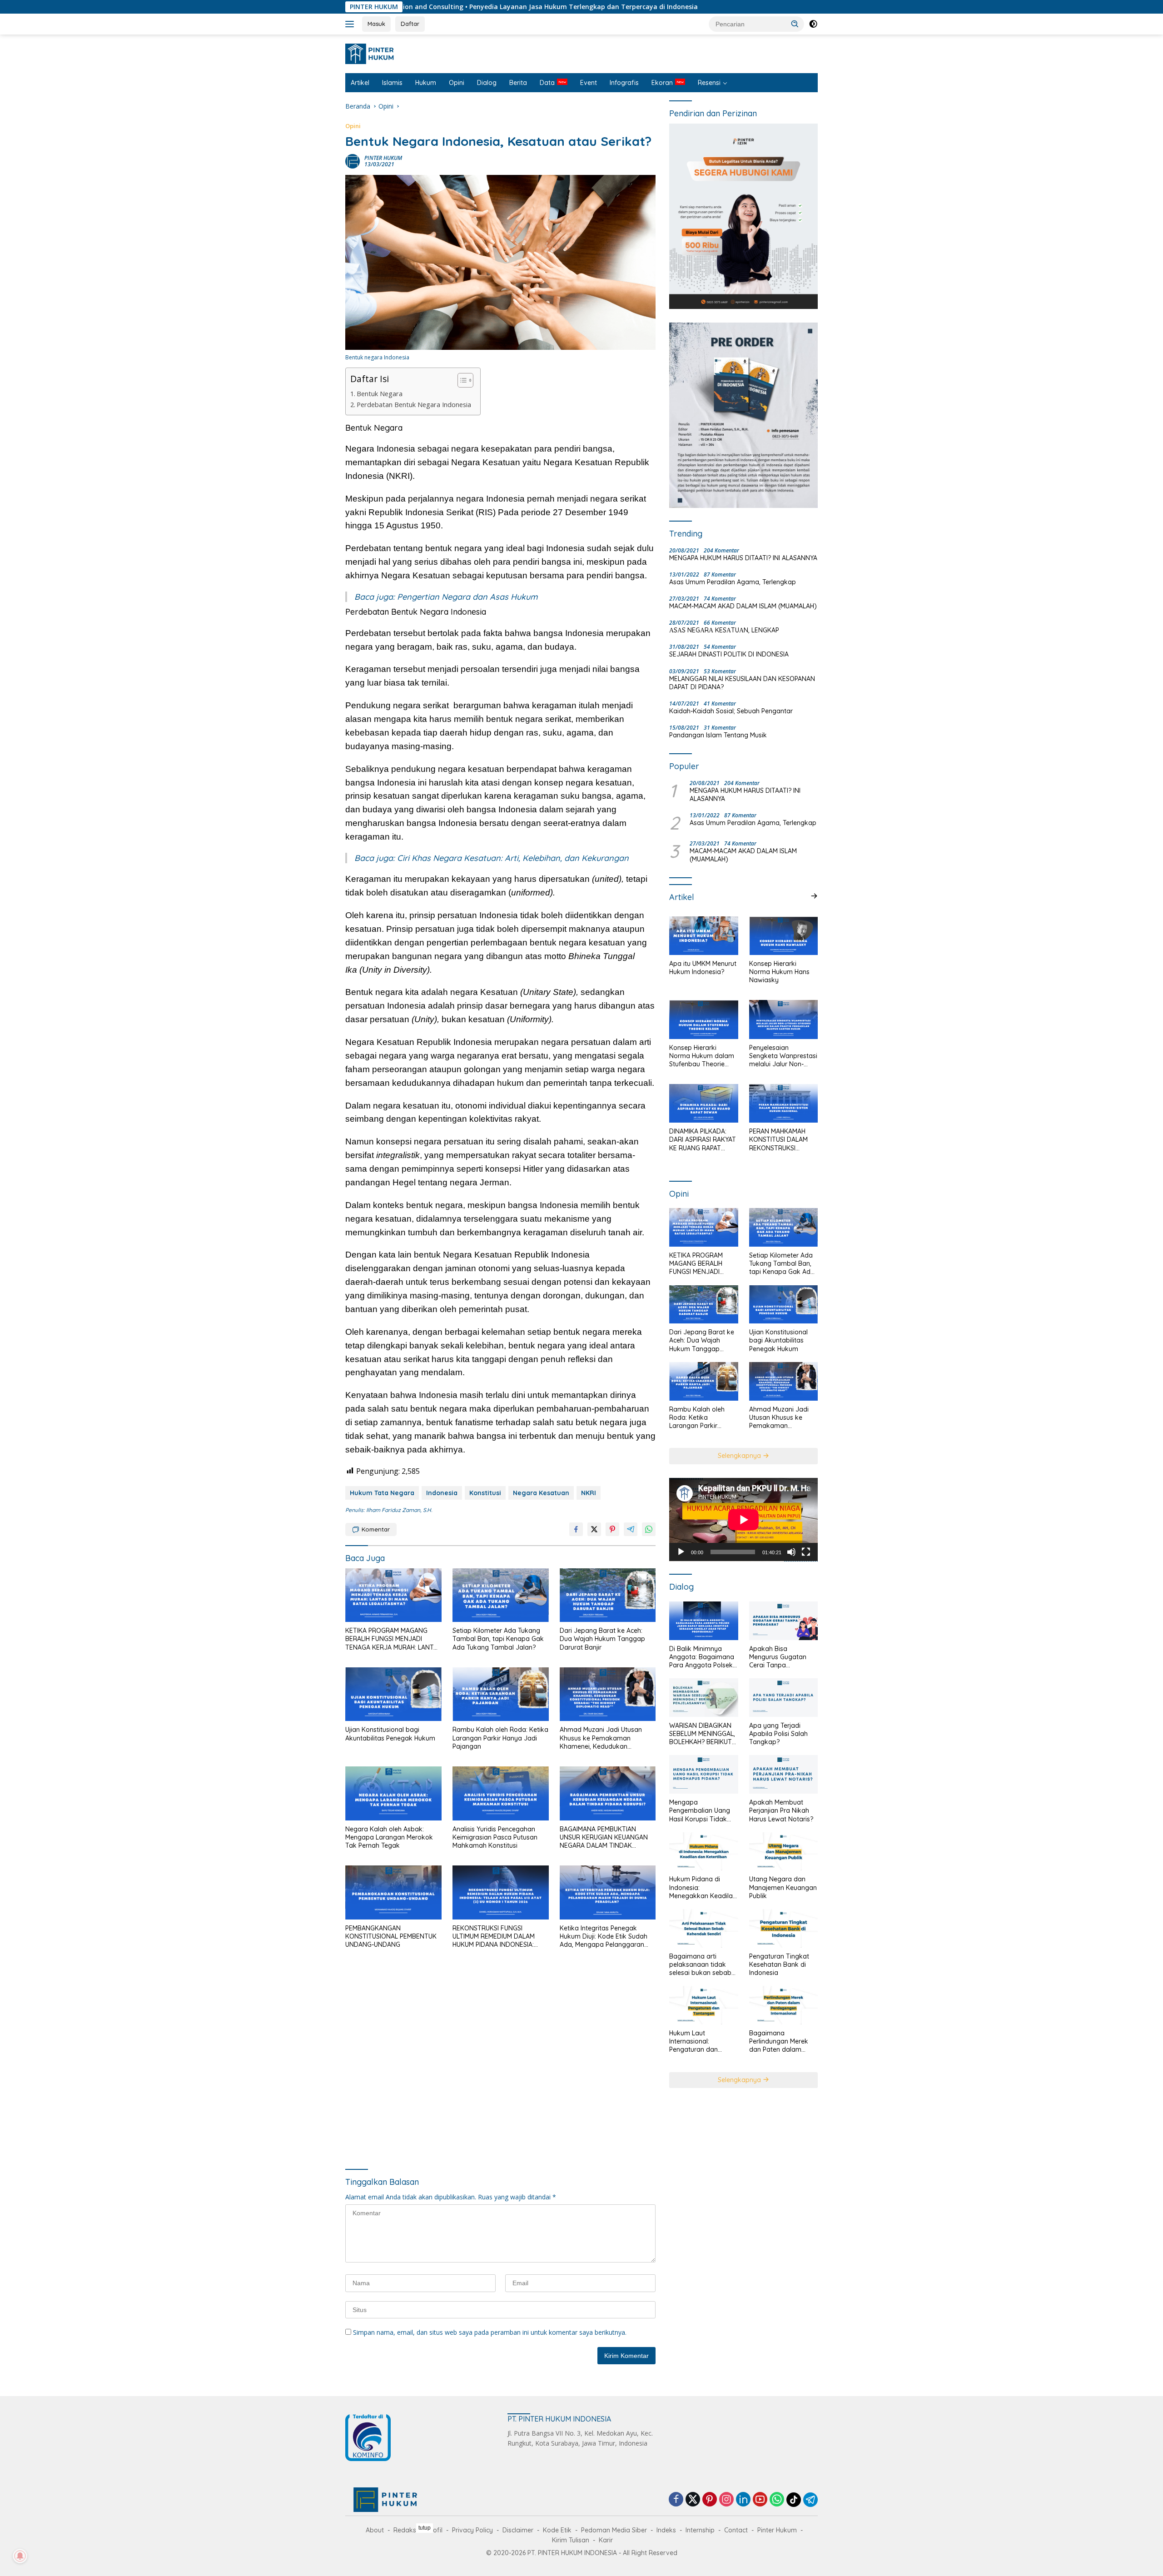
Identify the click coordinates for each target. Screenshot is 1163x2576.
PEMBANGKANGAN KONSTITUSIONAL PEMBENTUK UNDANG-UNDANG (391, 1936)
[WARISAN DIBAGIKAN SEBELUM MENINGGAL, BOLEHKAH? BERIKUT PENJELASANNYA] (703, 1698)
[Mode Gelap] (813, 24)
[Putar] (681, 1552)
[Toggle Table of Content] (461, 380)
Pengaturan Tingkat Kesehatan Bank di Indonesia (779, 1964)
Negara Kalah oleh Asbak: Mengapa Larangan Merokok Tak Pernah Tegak (389, 1837)
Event (589, 83)
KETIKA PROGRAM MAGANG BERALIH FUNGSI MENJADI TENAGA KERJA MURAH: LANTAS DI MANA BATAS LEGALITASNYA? (393, 1639)
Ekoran (662, 83)
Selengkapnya (740, 1456)
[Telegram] (810, 2500)
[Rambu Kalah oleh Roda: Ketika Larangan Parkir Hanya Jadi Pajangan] (501, 1694)
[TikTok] (794, 2500)
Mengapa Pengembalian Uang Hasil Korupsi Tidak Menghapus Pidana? (700, 1811)
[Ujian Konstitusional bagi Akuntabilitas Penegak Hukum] (393, 1694)
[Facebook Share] (576, 1529)
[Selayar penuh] (806, 1552)
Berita (518, 83)
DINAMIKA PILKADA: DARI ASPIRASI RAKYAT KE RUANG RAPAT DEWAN (703, 1140)
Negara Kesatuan (541, 1493)
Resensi (709, 83)
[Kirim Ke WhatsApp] (649, 1529)
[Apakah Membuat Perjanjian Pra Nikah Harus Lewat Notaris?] (783, 1774)
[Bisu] (791, 1552)
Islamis (392, 83)
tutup (425, 2528)
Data (547, 83)
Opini (457, 83)
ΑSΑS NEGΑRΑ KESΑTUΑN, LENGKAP (724, 630)
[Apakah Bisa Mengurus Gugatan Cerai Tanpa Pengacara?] (783, 1621)
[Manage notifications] (20, 2556)
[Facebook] (676, 2500)
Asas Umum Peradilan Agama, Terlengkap (733, 582)
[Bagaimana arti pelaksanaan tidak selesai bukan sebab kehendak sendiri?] (703, 1928)
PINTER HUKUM (383, 158)
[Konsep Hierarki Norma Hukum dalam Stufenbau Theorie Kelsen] (703, 1019)
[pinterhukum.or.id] (372, 53)
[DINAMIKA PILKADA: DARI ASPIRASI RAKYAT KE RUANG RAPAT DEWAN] (703, 1103)
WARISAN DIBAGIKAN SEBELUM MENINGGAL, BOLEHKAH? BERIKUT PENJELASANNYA (702, 1734)
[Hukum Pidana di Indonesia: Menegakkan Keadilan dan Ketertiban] (703, 1852)
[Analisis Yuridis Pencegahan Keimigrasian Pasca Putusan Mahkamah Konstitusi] (501, 1793)
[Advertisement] (500, 2060)
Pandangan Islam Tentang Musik (718, 735)
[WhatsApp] (777, 2500)
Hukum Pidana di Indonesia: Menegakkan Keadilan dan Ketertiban (703, 1887)
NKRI (589, 1493)
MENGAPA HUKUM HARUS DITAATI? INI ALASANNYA (743, 558)
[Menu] (351, 24)
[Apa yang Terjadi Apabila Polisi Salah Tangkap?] (783, 1698)
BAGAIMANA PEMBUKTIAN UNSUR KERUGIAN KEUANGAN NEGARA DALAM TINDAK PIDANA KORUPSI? (604, 1838)
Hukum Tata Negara (382, 1493)
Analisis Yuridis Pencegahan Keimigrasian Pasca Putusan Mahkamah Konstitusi (495, 1837)
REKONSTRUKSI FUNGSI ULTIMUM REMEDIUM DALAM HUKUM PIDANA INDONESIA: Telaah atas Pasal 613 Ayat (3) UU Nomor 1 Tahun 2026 (498, 1937)
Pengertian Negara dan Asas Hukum (467, 597)
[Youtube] (760, 2500)
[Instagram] (726, 2500)
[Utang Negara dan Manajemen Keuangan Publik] (783, 1852)
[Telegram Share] (631, 1529)
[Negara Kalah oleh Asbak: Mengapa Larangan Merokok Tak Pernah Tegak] (393, 1793)
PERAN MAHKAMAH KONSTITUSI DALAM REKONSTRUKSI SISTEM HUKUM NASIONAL (778, 1140)
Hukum (426, 83)
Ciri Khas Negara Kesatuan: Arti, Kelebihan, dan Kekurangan (513, 858)
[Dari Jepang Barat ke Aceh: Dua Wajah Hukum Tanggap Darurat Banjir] (608, 1595)
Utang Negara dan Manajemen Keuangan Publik (783, 1887)
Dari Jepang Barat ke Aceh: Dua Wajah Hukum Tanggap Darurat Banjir (602, 1639)
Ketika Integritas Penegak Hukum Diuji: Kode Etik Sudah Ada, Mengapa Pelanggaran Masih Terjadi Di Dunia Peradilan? (604, 1937)
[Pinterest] (710, 2500)
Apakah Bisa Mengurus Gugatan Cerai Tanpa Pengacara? (778, 1657)
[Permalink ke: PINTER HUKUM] (353, 161)
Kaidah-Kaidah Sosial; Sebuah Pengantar (731, 711)
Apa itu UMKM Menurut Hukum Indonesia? (703, 968)
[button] (795, 24)
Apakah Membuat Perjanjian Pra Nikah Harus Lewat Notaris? (781, 1810)
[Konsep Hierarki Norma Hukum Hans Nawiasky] (783, 936)
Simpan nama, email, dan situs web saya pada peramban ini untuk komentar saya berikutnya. (490, 2332)
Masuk (376, 24)
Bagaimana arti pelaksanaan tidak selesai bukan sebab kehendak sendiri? (700, 1965)
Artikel (360, 83)
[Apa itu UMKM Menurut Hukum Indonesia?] (703, 936)
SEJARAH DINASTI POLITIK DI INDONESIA (729, 654)
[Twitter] (693, 2500)
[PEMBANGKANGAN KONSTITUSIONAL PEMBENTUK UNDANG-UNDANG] (393, 1892)
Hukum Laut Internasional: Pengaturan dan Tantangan (693, 2041)
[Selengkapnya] (814, 896)
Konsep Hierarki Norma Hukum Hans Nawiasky (779, 972)
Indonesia (442, 1493)
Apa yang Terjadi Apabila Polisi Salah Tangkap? (778, 1734)
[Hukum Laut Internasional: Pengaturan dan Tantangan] (703, 2005)
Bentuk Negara (380, 394)
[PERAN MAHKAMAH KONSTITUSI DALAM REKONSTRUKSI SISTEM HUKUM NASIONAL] (783, 1103)
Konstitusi (485, 1493)
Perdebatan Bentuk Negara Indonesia (414, 405)
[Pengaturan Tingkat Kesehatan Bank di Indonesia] (783, 1928)
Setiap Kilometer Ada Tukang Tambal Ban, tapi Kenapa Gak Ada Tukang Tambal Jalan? (498, 1639)
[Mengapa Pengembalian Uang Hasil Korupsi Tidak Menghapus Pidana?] (703, 1774)
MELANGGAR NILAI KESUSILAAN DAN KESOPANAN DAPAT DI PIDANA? (742, 683)
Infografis (624, 83)
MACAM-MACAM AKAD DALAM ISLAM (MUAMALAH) (743, 606)
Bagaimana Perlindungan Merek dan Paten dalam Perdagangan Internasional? (779, 2041)
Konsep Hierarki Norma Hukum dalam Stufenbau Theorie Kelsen (702, 1056)
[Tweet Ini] (594, 1529)
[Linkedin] (743, 2500)
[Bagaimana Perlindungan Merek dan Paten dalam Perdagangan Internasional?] (783, 2005)
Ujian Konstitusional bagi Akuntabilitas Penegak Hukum (390, 1734)
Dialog (487, 83)
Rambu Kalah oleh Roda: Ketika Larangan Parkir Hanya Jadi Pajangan (500, 1738)
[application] (743, 1520)
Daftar (410, 24)
